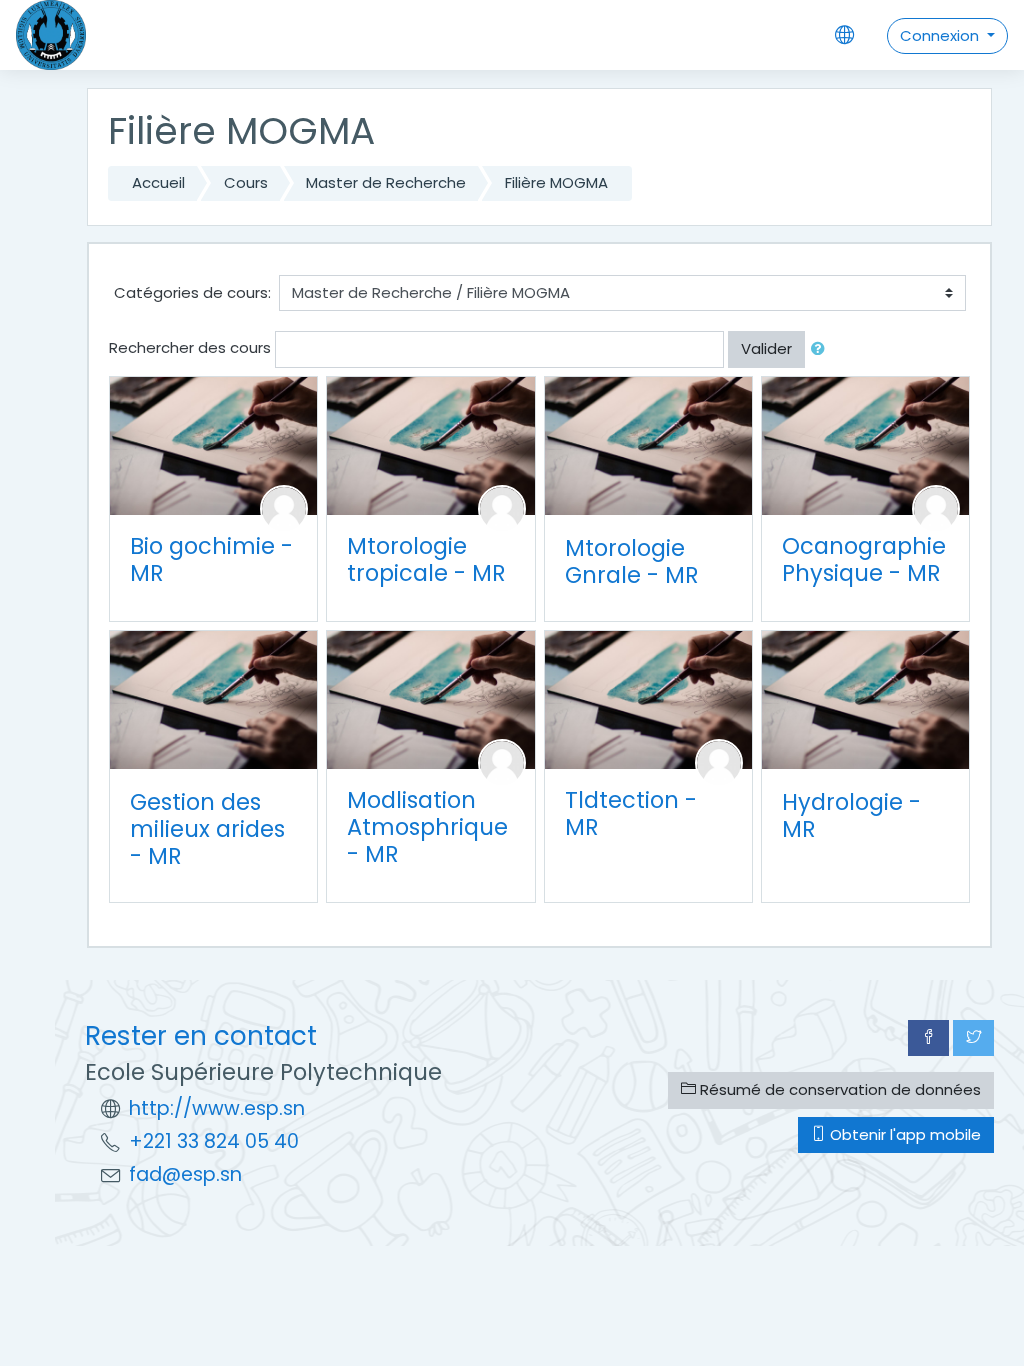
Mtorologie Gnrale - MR (632, 561)
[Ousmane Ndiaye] (502, 507)
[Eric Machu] (284, 507)
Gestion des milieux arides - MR (207, 829)
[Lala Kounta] (936, 507)
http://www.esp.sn (217, 1108)
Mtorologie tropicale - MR (426, 559)
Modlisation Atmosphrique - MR (427, 827)
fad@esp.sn (185, 1174)
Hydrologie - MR (851, 815)
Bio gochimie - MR (211, 559)
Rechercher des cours (190, 347)
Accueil (158, 182)
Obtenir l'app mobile (903, 1134)
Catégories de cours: (192, 292)
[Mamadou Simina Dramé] (719, 761)
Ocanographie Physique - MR (864, 559)
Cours (246, 182)
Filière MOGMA (556, 182)
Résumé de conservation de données (838, 1089)
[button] (822, 349)
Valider (766, 348)
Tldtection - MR (631, 813)
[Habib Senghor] (502, 761)
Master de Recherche (386, 182)
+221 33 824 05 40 (214, 1141)
